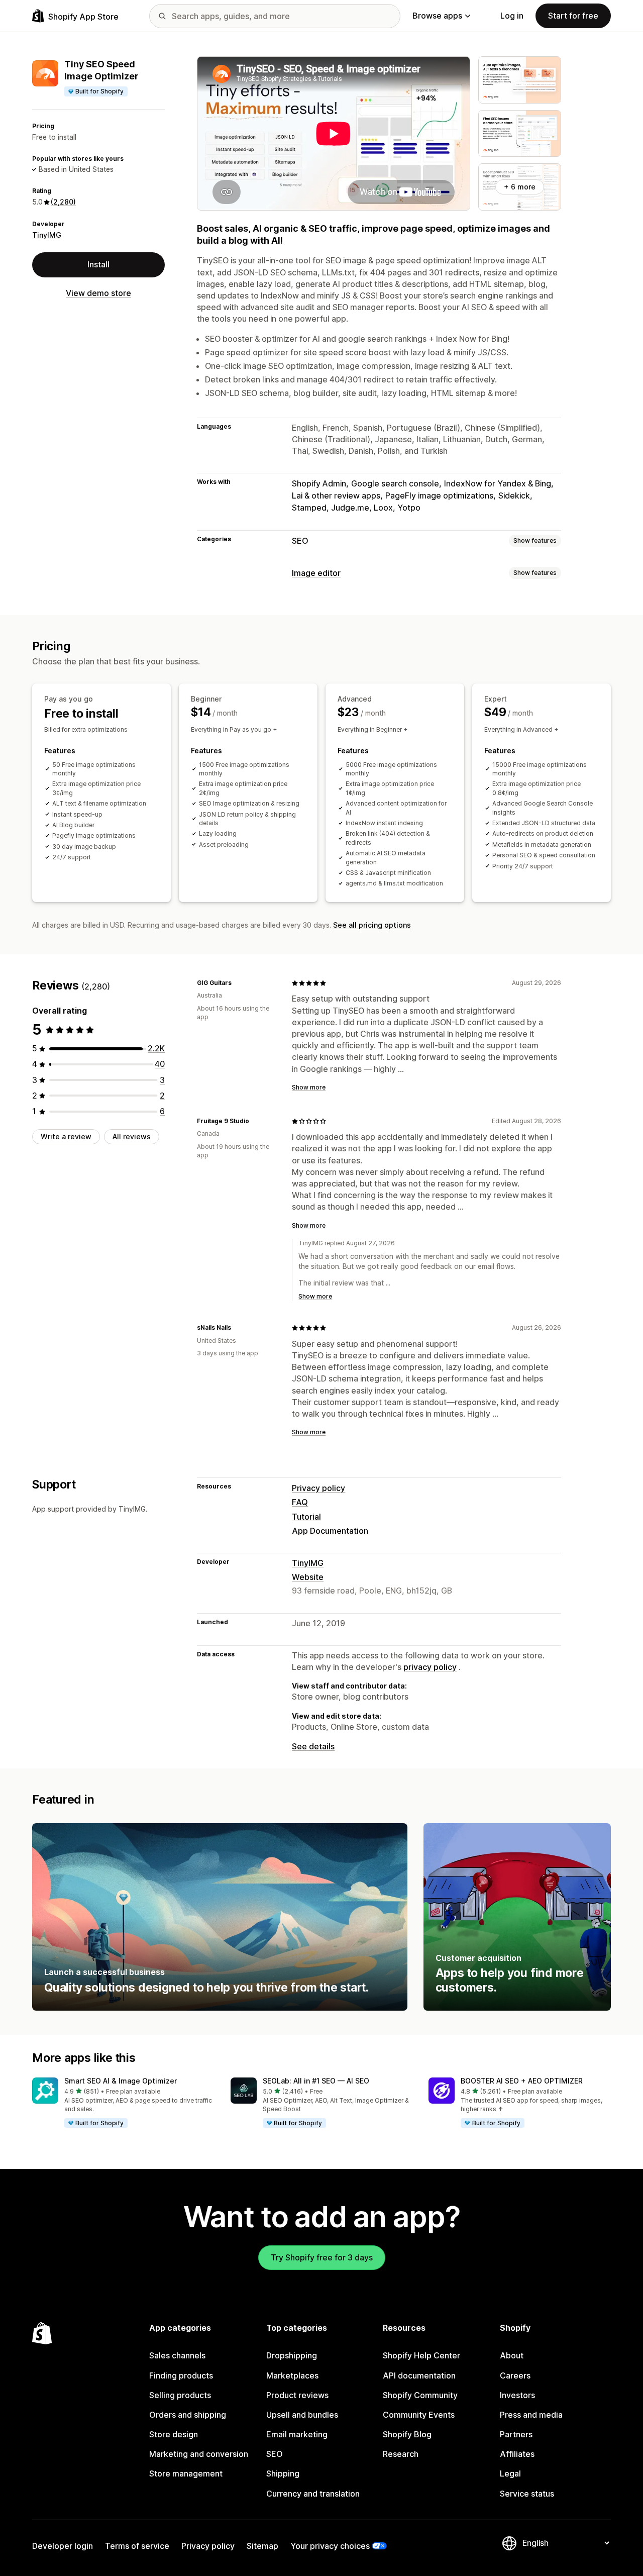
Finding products (181, 2375)
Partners (516, 2434)
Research (401, 2454)
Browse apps (437, 16)
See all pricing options (372, 925)
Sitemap (262, 2546)
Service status (527, 2494)
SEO (300, 541)
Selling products (180, 2395)
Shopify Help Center (421, 2355)
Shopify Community (420, 2395)
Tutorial (306, 1517)
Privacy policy (318, 1488)
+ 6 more (520, 187)
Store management (186, 2473)
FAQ (300, 1502)
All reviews (132, 1136)
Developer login (63, 2546)
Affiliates (517, 2454)
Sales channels (177, 2355)
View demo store (98, 293)
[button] (123, 2103)
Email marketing (297, 2434)
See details (313, 1746)
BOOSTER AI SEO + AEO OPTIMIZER (522, 2081)
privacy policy (430, 1667)
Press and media (531, 2415)
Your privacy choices (330, 2546)
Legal (510, 2473)
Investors (517, 2395)
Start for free (573, 16)
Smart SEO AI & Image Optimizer (121, 2081)
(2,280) (63, 202)
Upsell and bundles (302, 2415)
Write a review (66, 1136)
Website (308, 1577)
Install (98, 264)
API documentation (419, 2375)
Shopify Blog (407, 2434)
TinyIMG (47, 235)
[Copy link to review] (238, 983)
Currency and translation (313, 2494)
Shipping (283, 2473)
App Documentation (330, 1531)
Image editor (316, 573)
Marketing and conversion (199, 2454)
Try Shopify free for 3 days (322, 2257)
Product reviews (297, 2395)
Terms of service (137, 2546)
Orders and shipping (188, 2415)
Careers (515, 2375)
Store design (174, 2434)
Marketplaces (292, 2375)
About (512, 2355)
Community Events (419, 2415)
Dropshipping (292, 2355)
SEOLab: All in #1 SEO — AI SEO (316, 2081)
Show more (309, 1087)
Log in (512, 16)
